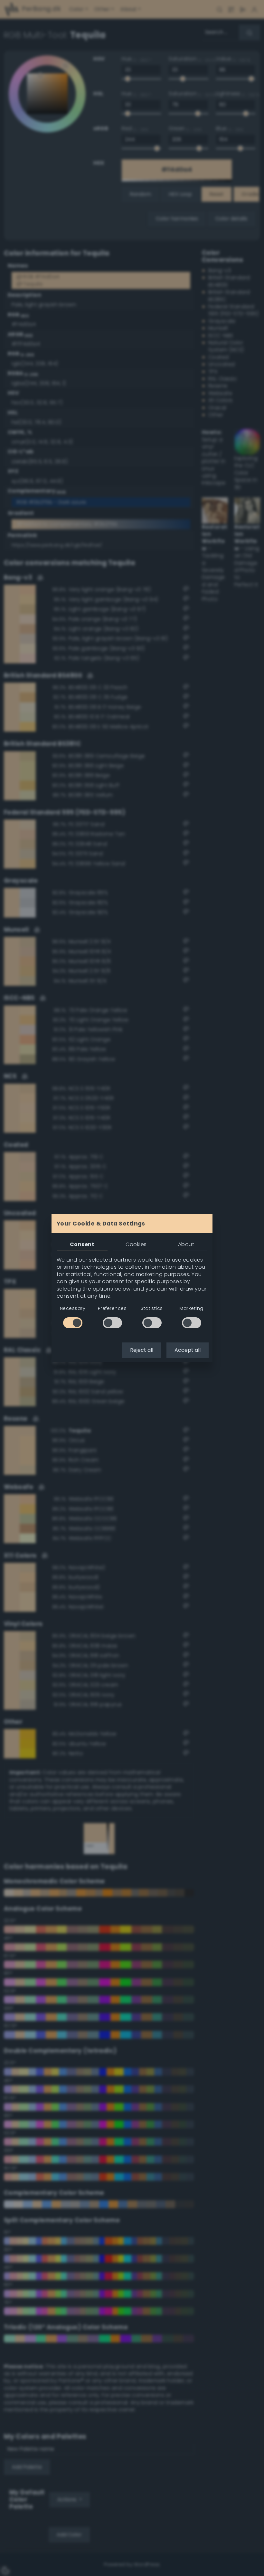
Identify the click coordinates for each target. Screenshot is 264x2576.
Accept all (188, 1350)
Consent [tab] (82, 1244)
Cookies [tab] (136, 1244)
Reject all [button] (142, 1350)
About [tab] (186, 1244)
